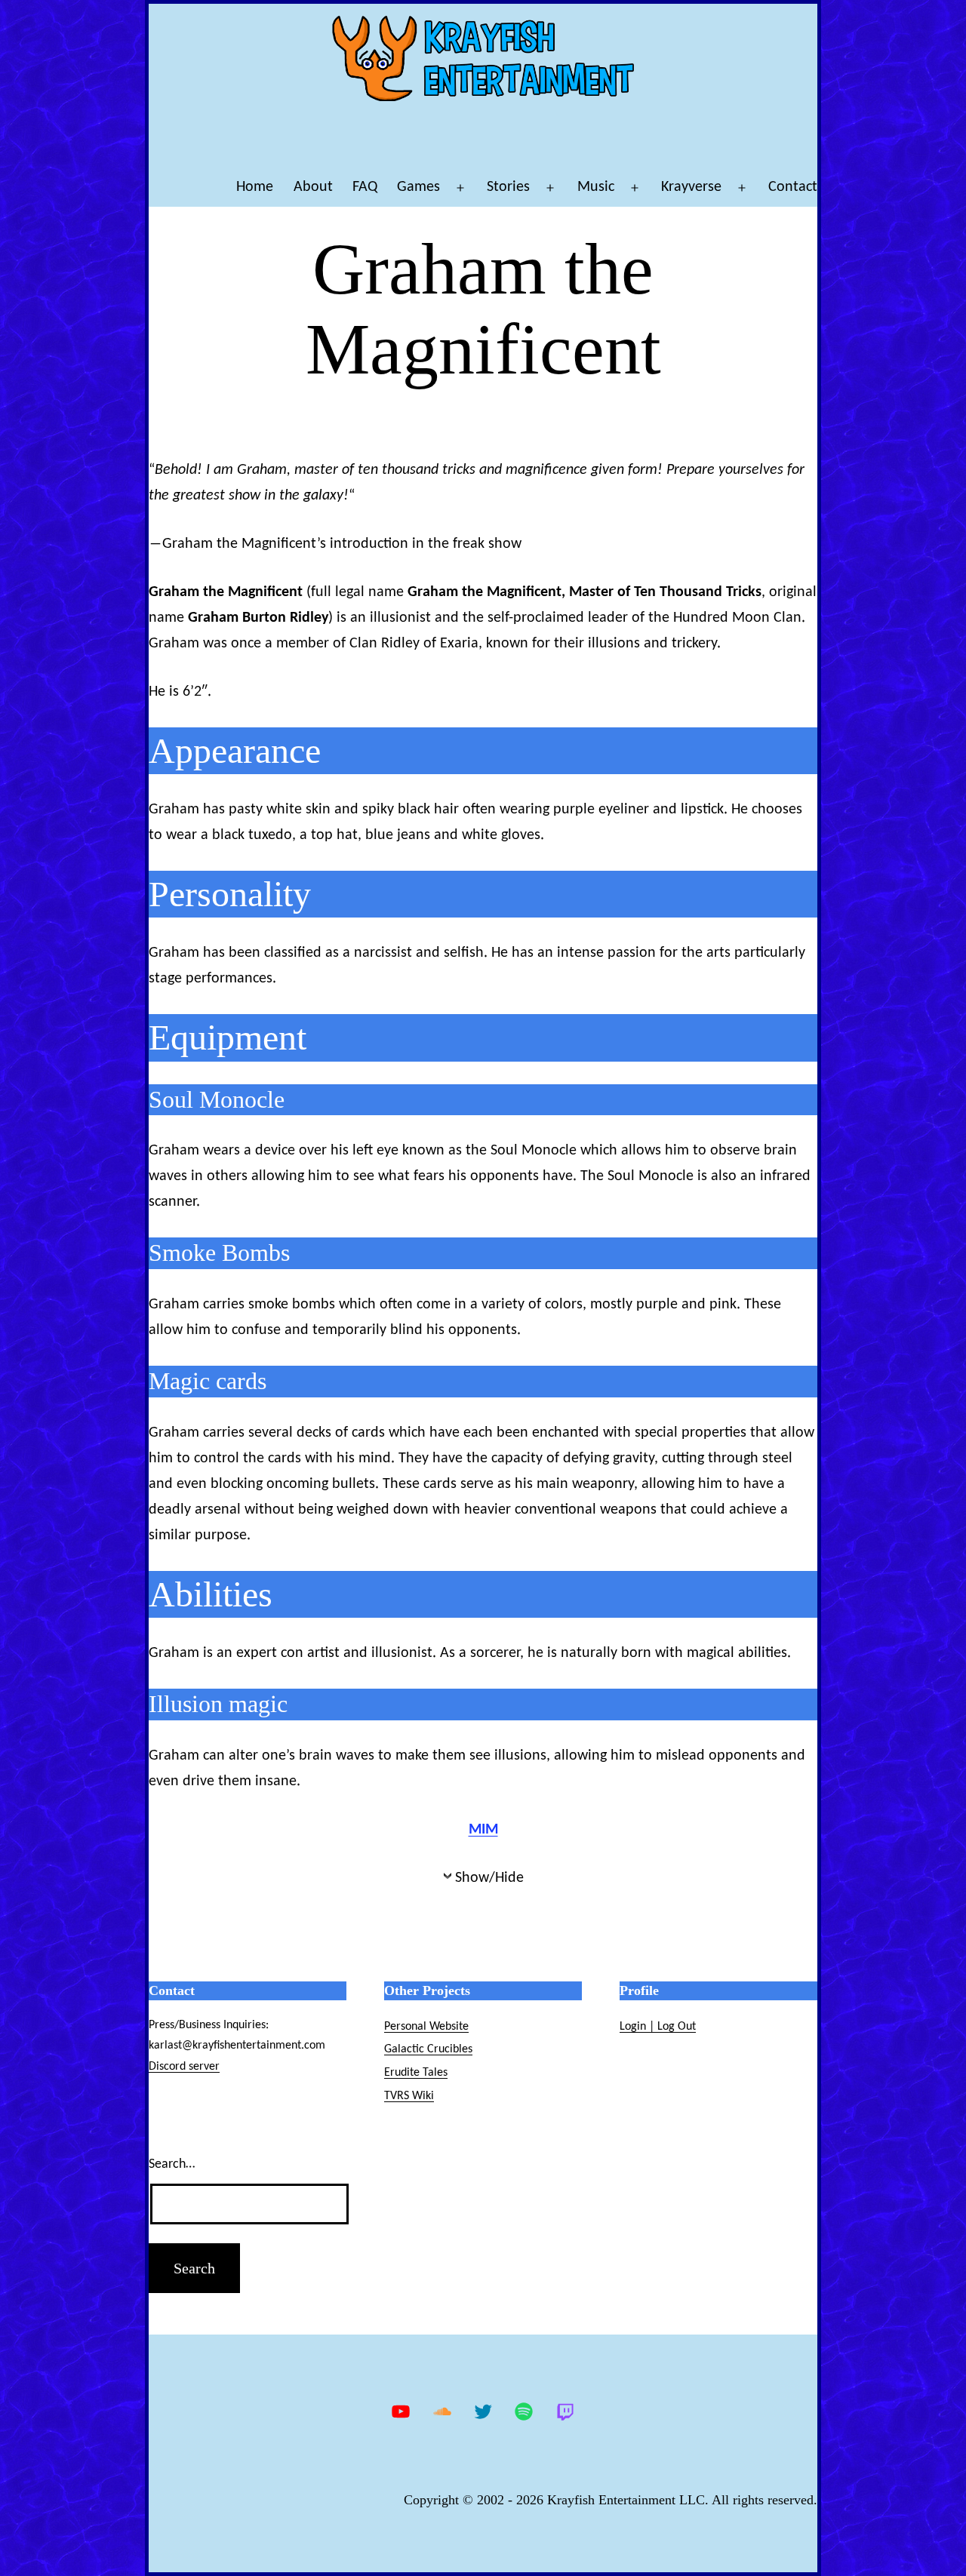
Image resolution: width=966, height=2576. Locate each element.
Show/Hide (489, 1878)
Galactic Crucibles (428, 2049)
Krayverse (691, 187)
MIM (483, 1830)
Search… (172, 2164)
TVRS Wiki (409, 2096)
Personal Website (426, 2027)
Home (255, 187)
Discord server (184, 2067)
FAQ (365, 187)
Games (418, 187)
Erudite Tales (416, 2073)
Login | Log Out (658, 2027)
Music (596, 187)
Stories (508, 187)
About (313, 187)
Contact (793, 187)
